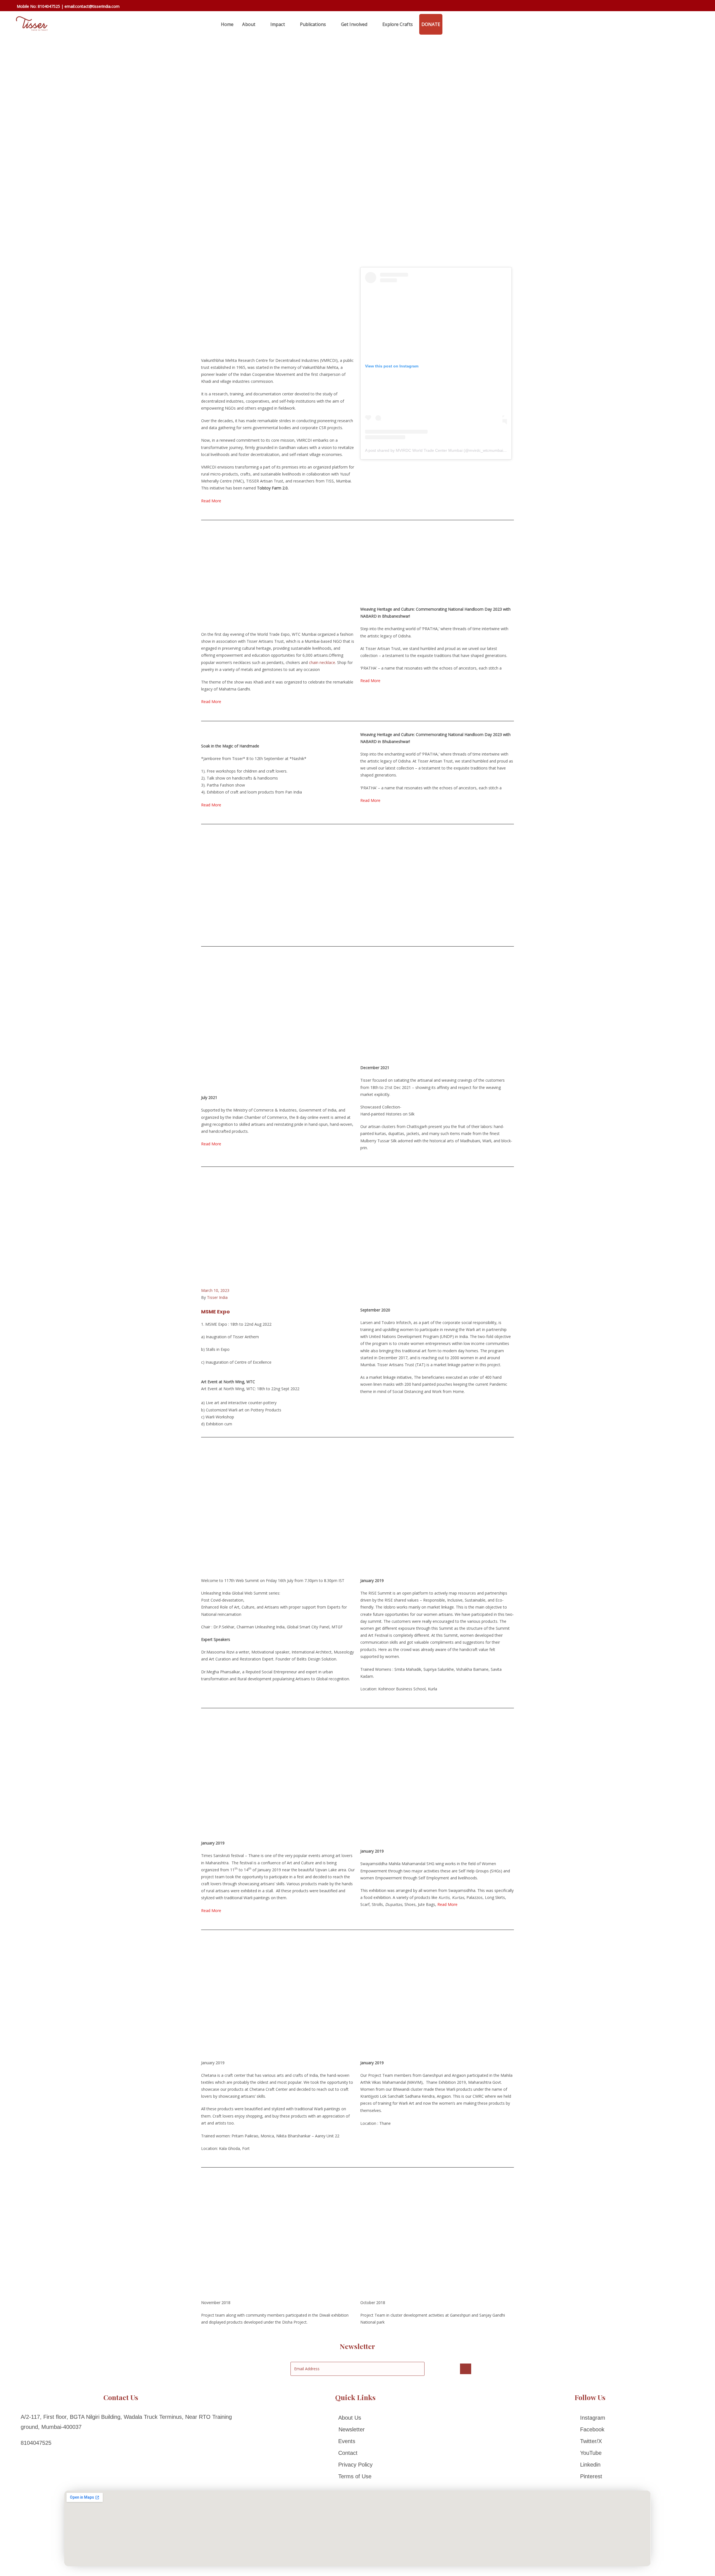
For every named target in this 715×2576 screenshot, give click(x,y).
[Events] (355, 2441)
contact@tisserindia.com (97, 6)
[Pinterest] (590, 2476)
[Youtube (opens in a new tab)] (701, 7)
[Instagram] (590, 2418)
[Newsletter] (355, 2429)
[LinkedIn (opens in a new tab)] (693, 7)
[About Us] (355, 2418)
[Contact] (355, 2453)
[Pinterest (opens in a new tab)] (677, 7)
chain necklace (322, 662)
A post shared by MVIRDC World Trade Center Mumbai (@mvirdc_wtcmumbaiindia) (439, 450)
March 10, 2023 (215, 1290)
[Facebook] (590, 2429)
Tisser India (217, 1297)
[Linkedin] (590, 2465)
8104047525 (49, 6)
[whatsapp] (449, 24)
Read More (370, 681)
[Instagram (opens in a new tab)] (685, 7)
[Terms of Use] (355, 2476)
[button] (207, 1007)
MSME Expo (215, 1312)
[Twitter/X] (590, 2441)
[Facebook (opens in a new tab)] (669, 7)
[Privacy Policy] (355, 2465)
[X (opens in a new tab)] (661, 6)
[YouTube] (590, 2453)
